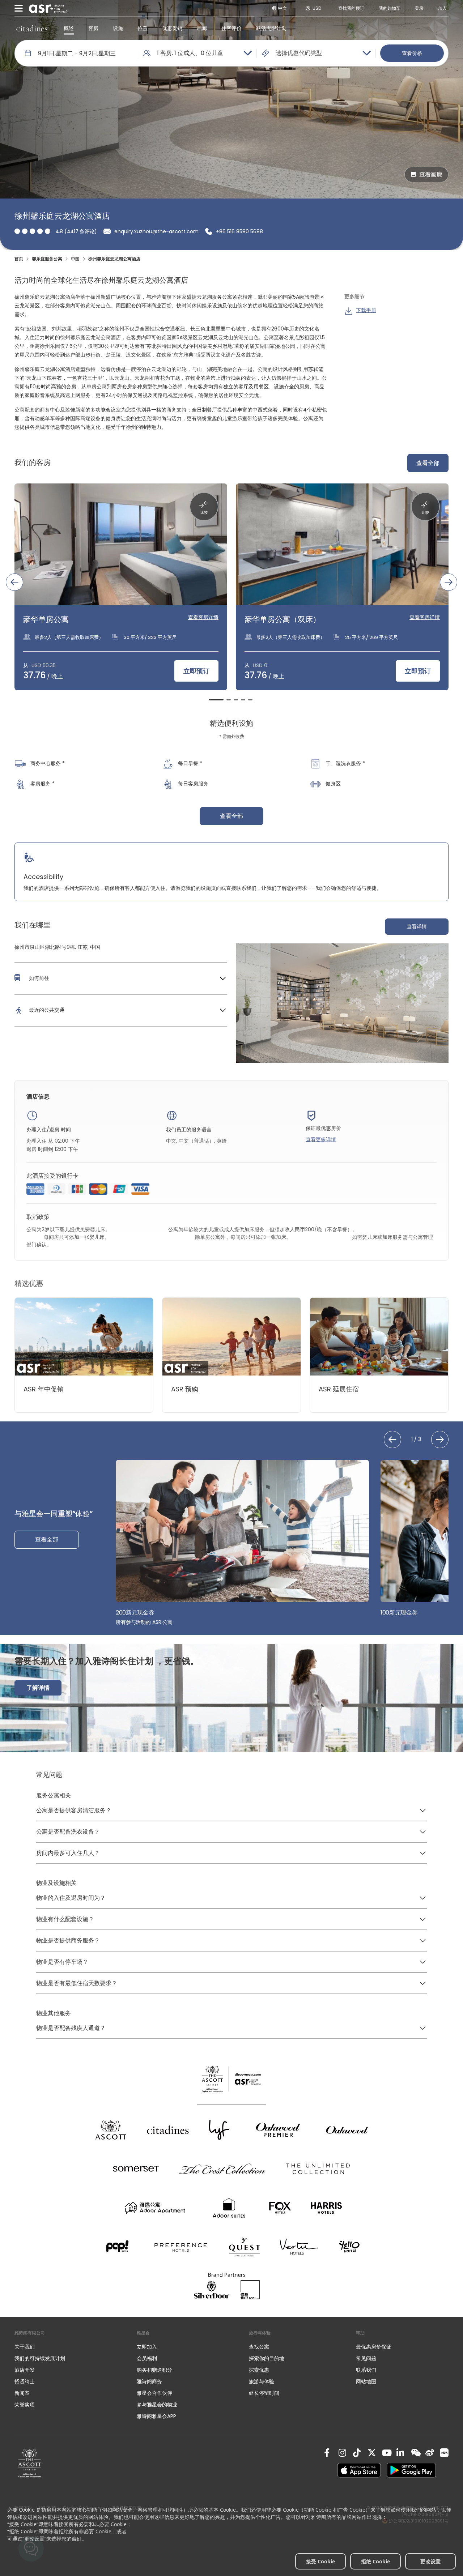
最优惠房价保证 (374, 2347)
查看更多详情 (321, 1139)
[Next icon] (449, 582)
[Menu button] (19, 8)
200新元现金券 (135, 1613)
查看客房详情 (203, 617)
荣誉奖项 (25, 2405)
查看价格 (412, 53)
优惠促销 (172, 28)
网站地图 (366, 2381)
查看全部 (428, 463)
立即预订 (196, 671)
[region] (231, 592)
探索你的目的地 (267, 2358)
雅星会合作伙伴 (154, 2393)
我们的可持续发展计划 (40, 2358)
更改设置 (430, 2561)
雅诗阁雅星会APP (156, 2416)
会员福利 (147, 2358)
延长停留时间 (264, 2393)
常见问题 (366, 2358)
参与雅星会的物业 (157, 2405)
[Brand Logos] (111, 2130)
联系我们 (366, 2370)
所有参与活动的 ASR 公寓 (144, 1622)
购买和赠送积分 (154, 2370)
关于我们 (25, 2347)
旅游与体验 (262, 2381)
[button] (121, 978)
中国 (75, 259)
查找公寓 (259, 2347)
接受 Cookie (320, 2561)
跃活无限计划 (271, 28)
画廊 (202, 28)
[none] (68, 2347)
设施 (118, 28)
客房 (93, 28)
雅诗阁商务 (149, 2381)
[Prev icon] (14, 582)
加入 (442, 8)
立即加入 (147, 2347)
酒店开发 (25, 2370)
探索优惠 (259, 2370)
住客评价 (231, 28)
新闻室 (22, 2393)
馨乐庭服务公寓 (47, 259)
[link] (30, 2463)
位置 (143, 28)
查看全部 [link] (231, 816)
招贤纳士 (25, 2381)
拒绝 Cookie (375, 2561)
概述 (69, 28)
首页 (19, 259)
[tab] (216, 700)
